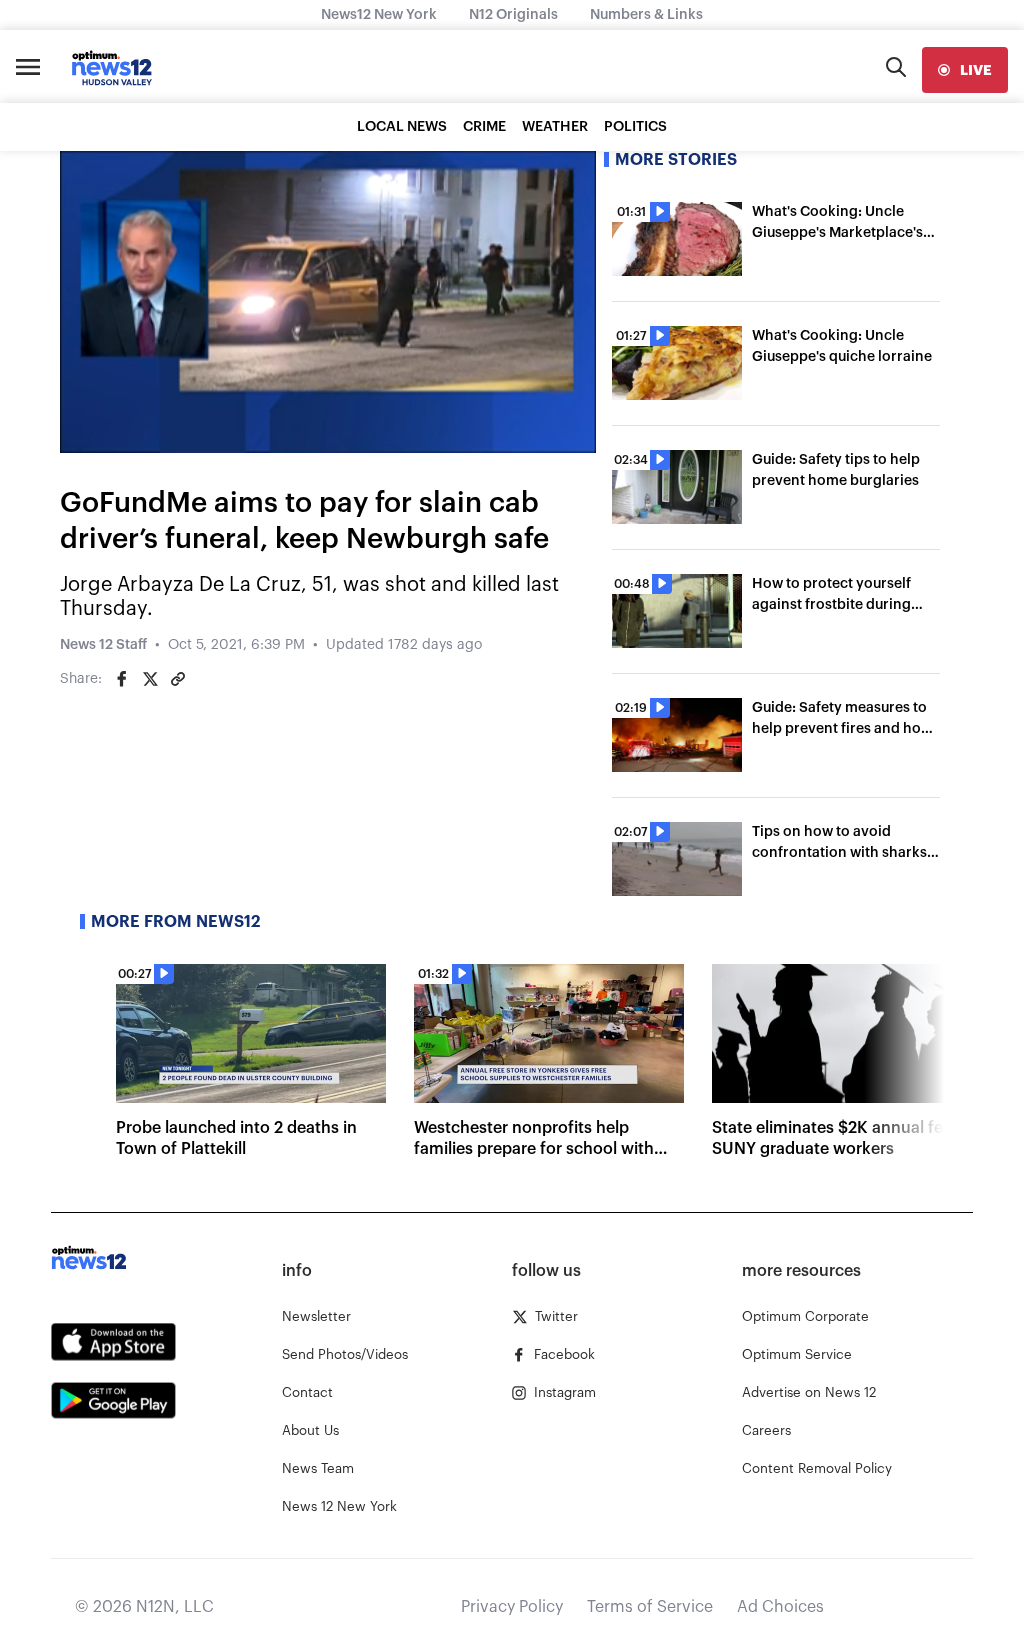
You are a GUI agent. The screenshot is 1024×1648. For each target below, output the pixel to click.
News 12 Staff (103, 645)
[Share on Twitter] (150, 679)
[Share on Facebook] (122, 679)
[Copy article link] (178, 679)
